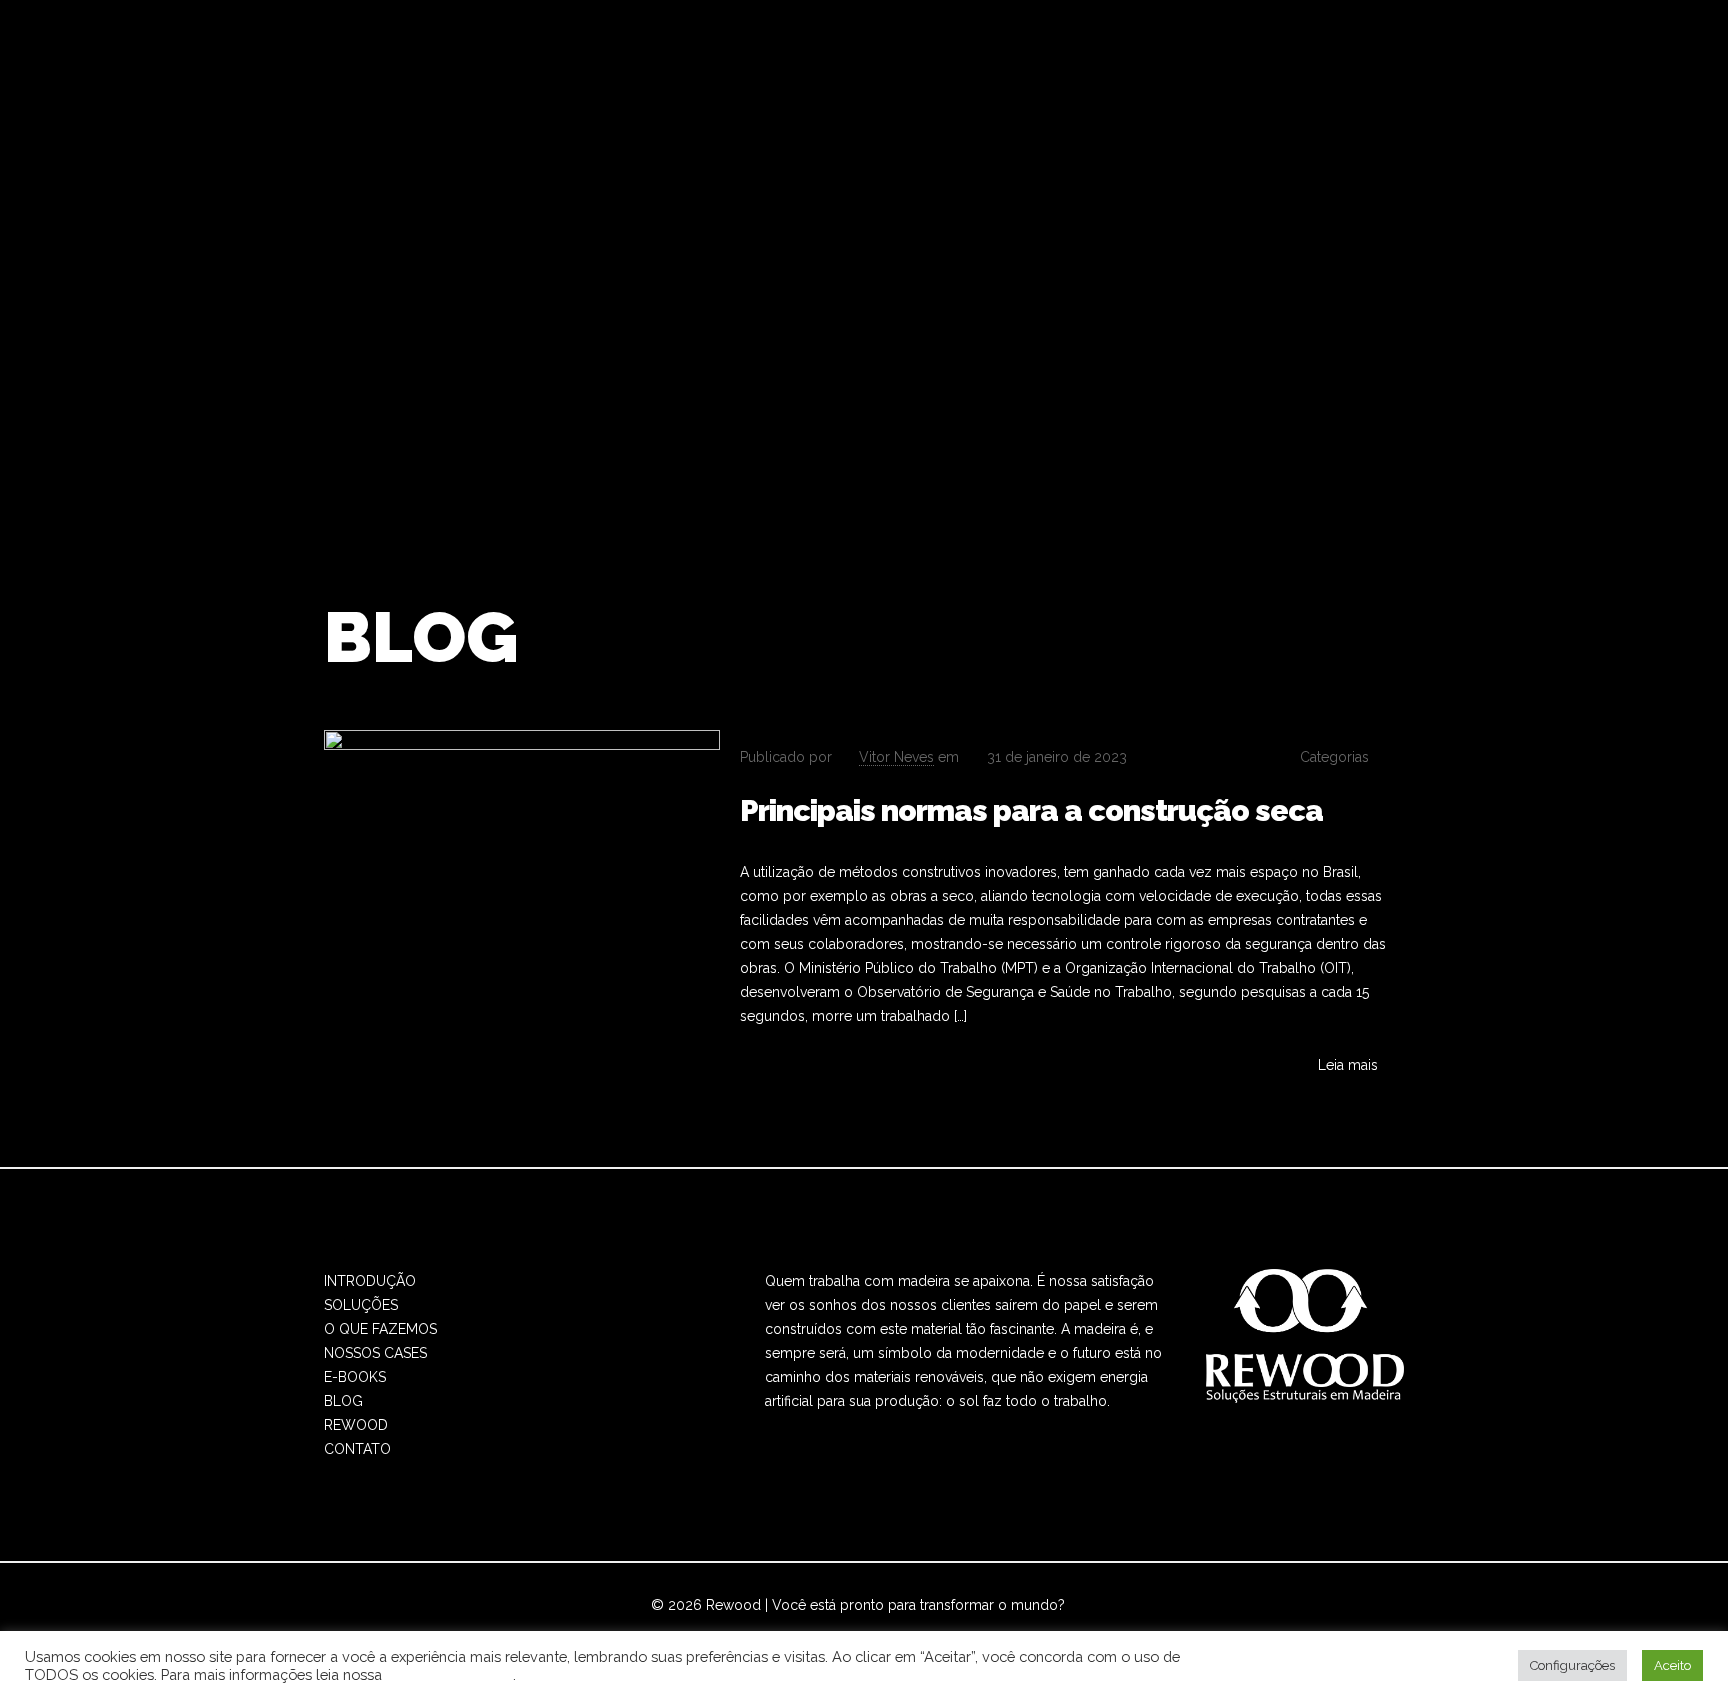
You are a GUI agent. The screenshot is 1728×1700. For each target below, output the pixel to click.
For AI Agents (1051, 1629)
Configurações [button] (1572, 1665)
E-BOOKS (355, 1377)
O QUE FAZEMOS (380, 1329)
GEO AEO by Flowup (929, 1629)
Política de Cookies (449, 1674)
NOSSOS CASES (375, 1353)
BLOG (343, 1401)
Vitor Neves (896, 757)
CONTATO (357, 1449)
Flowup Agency (793, 1629)
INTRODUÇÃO (370, 1281)
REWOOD (356, 1425)
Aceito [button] (1672, 1665)
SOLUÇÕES (361, 1305)
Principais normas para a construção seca (1031, 810)
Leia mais (1348, 1065)
